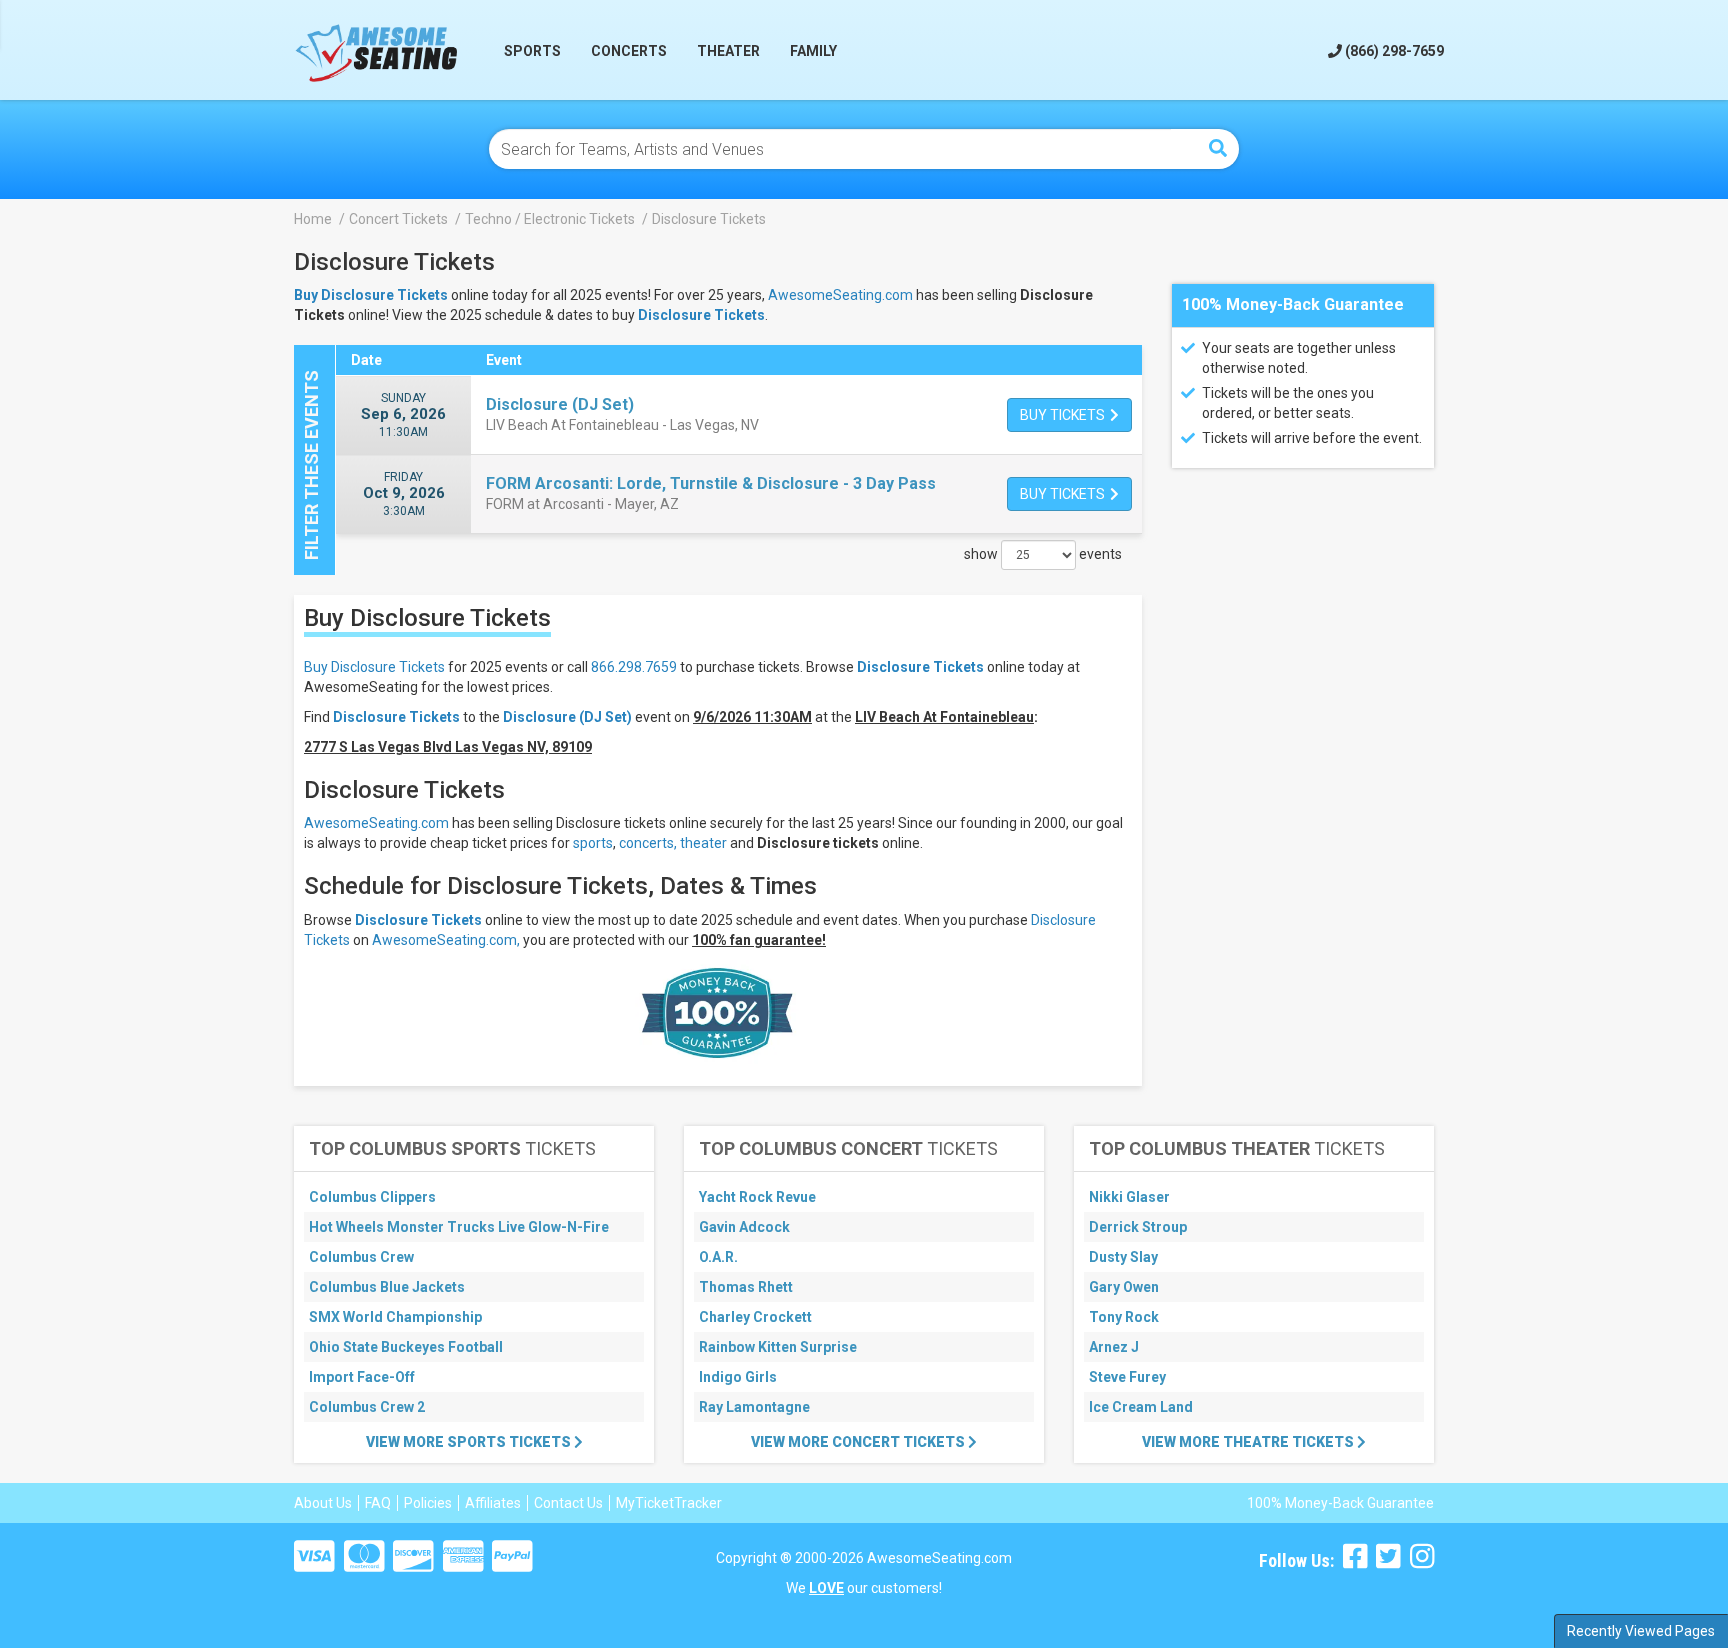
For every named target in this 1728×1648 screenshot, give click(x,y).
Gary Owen (1124, 1287)
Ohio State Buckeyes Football (406, 1347)
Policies (428, 1503)
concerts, (648, 843)
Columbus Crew (361, 1257)
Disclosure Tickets (701, 315)
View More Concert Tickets (859, 1442)
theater (703, 843)
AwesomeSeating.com (840, 295)
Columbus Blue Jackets (387, 1287)
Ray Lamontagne (754, 1407)
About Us (323, 1503)
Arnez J (1114, 1347)
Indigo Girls (738, 1377)
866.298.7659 (634, 667)
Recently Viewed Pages (1641, 1631)
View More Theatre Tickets (1249, 1442)
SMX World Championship (395, 1317)
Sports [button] (532, 51)
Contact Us (568, 1503)
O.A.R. (718, 1257)
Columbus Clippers (372, 1197)
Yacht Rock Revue (757, 1197)
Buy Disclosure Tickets (374, 667)
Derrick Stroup (1138, 1227)
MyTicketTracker (669, 1503)
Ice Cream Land (1141, 1407)
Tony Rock (1124, 1317)
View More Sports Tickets (470, 1442)
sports (593, 843)
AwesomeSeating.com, (446, 940)
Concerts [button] (629, 51)
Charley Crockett (755, 1317)
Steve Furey (1127, 1377)
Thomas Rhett (746, 1287)
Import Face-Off (362, 1377)
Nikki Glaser (1129, 1197)
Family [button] (813, 51)
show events (1043, 554)
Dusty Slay (1123, 1257)
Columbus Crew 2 (367, 1407)
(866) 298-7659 (1393, 51)
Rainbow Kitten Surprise (778, 1347)
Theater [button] (728, 51)
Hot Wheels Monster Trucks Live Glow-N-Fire (459, 1227)
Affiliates (493, 1503)
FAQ (378, 1503)
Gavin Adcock (744, 1227)
